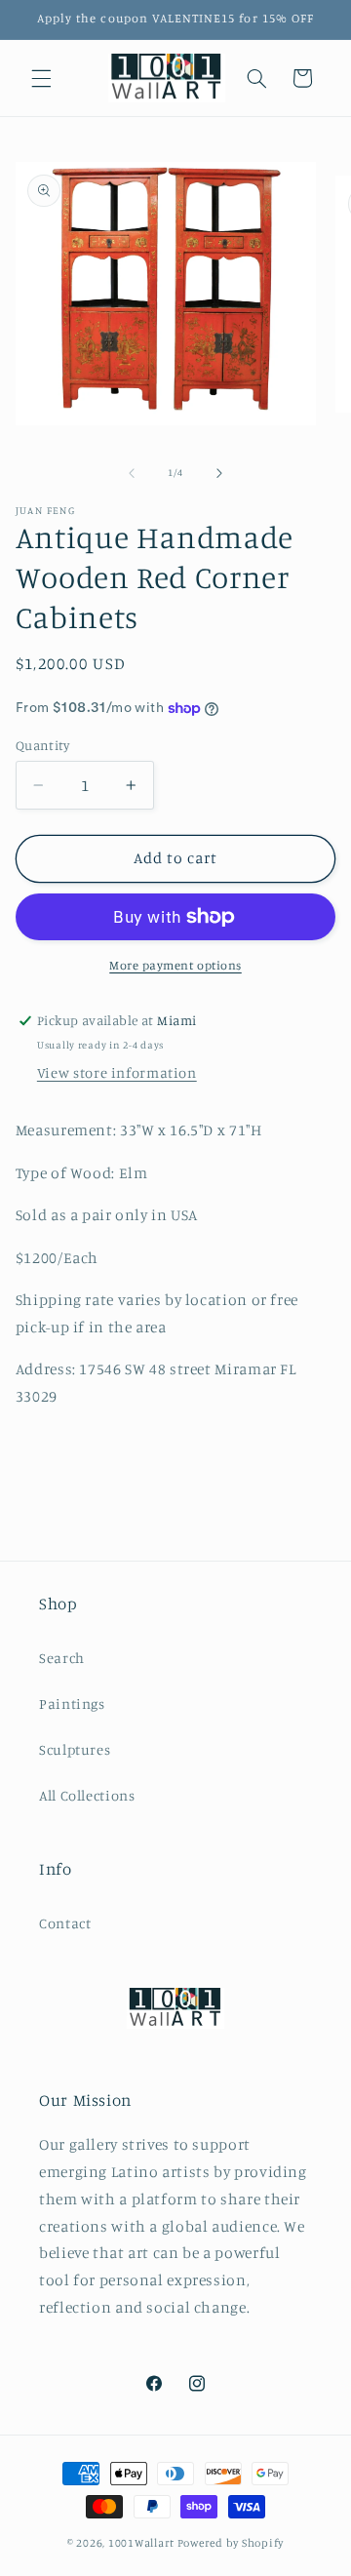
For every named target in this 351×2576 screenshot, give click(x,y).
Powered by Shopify (231, 2543)
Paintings (72, 1704)
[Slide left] (132, 473)
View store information (117, 1072)
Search (62, 1658)
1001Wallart (141, 2543)
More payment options (175, 965)
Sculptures (75, 1749)
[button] (41, 78)
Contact (65, 1923)
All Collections (87, 1795)
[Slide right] (219, 473)
